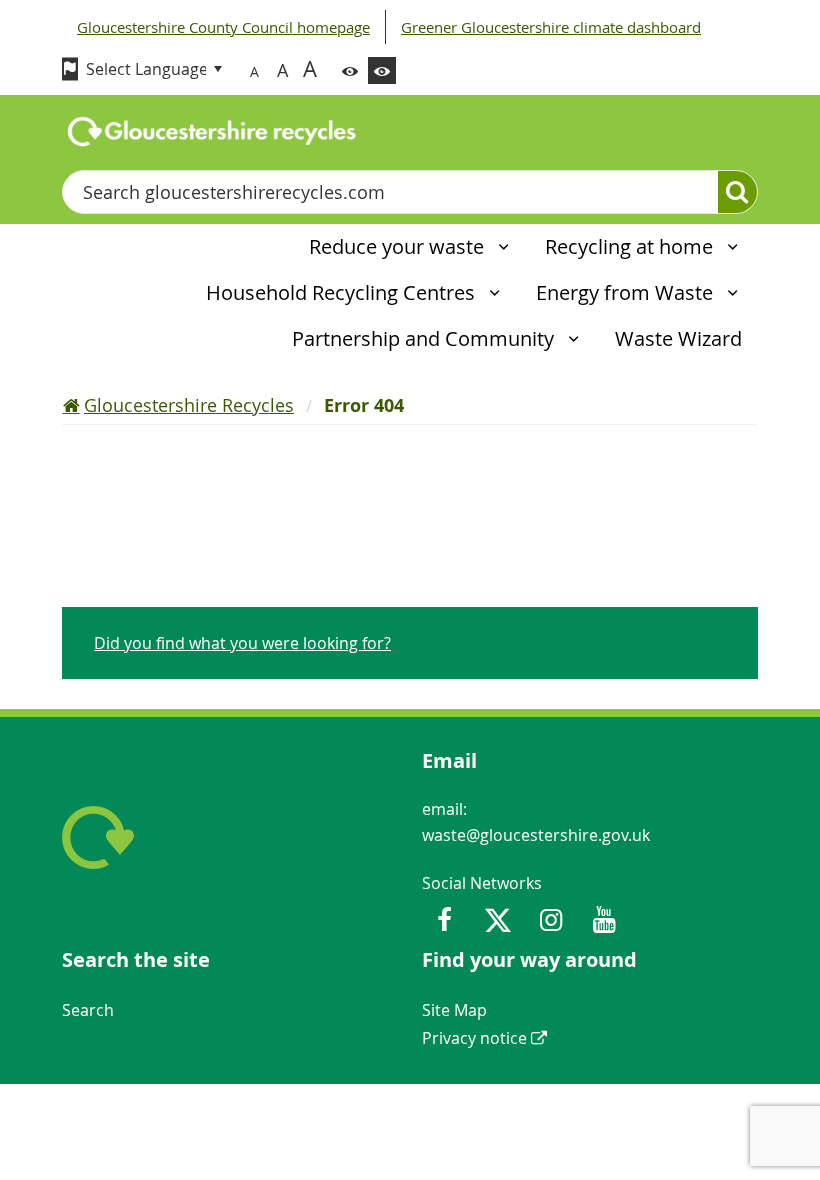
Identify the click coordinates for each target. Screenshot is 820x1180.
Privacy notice (474, 1038)
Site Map (454, 1010)
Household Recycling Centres (343, 292)
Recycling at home (631, 246)
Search (88, 1010)
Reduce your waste (399, 246)
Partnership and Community (425, 338)
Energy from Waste (627, 292)
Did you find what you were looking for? (242, 643)
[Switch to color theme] (350, 70)
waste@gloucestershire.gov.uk (536, 835)
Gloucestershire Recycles (189, 405)
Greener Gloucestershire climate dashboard (551, 27)
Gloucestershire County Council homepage (223, 27)
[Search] (737, 192)
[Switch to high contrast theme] (382, 70)
